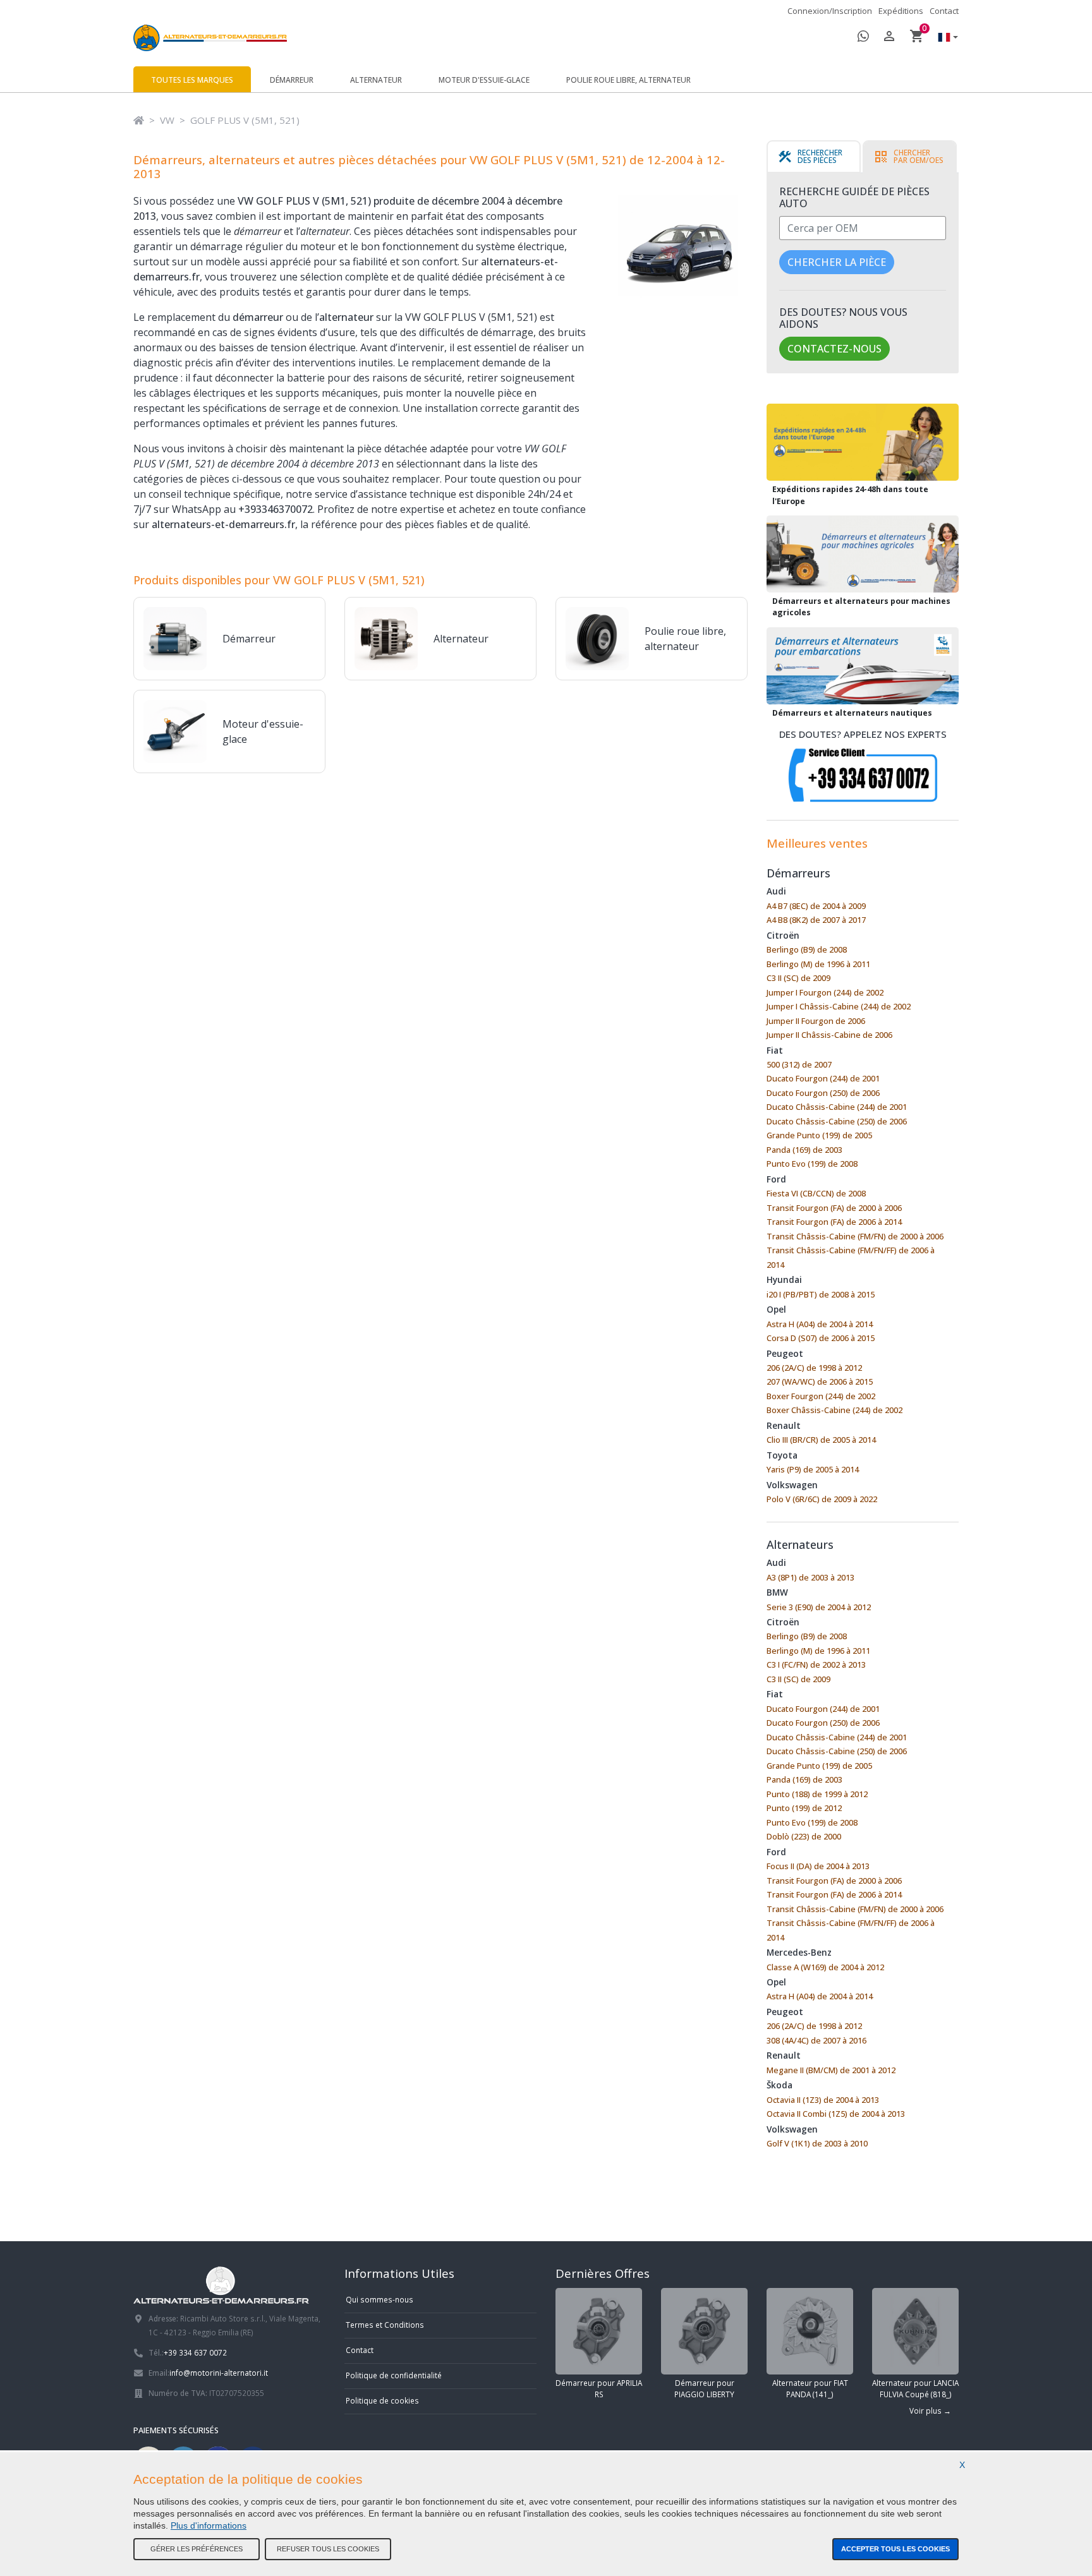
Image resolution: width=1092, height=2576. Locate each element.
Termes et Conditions (385, 2325)
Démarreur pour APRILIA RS (599, 2388)
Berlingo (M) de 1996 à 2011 (818, 964)
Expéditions (901, 11)
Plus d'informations (209, 2525)
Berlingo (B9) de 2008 (807, 949)
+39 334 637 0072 (195, 2352)
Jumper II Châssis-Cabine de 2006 (829, 1035)
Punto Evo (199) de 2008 (812, 1164)
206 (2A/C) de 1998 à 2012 (814, 1368)
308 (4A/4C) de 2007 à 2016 (816, 2040)
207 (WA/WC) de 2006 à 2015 (820, 1381)
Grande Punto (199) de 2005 (819, 1135)
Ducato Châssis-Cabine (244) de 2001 (837, 1107)
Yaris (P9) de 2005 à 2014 (813, 1469)
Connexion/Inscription (830, 11)
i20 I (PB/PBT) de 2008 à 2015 (821, 1294)
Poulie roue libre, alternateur (628, 80)
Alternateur (376, 80)
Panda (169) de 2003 (804, 1150)
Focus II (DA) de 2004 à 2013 (818, 1866)
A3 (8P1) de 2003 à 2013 (810, 1577)
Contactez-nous (834, 349)
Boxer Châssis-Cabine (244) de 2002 (834, 1410)
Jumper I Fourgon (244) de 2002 (825, 992)
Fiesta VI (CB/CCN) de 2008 (816, 1193)
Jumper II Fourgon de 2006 (816, 1021)
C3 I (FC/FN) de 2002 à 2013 (816, 1664)
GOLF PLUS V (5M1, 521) (245, 120)
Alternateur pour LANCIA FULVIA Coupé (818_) (915, 2388)
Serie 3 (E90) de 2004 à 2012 (819, 1607)
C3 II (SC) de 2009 (798, 978)
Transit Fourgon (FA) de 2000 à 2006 (834, 1208)
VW (167, 120)
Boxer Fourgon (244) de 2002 (821, 1396)
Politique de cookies (382, 2400)
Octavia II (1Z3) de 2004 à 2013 (823, 2100)
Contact (944, 11)
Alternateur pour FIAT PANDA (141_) (810, 2388)
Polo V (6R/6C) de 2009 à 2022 (822, 1499)
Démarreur (292, 80)
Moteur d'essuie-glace (484, 80)
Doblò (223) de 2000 (804, 1836)
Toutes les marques (192, 80)
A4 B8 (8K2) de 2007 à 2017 (816, 920)
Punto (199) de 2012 (804, 1808)
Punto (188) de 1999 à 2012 (817, 1794)
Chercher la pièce (837, 262)
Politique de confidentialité (394, 2375)
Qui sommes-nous (379, 2299)
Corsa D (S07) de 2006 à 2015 (821, 1338)
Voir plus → (930, 2410)
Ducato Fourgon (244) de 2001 (823, 1078)
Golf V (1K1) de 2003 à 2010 (817, 2143)
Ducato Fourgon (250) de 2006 (823, 1093)
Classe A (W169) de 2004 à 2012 (825, 1967)
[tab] (814, 157)
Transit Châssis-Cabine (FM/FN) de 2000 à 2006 (855, 1236)
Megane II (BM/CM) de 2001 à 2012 (831, 2070)
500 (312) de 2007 (799, 1064)
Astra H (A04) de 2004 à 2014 (820, 1324)
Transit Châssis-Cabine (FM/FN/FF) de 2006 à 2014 (851, 1257)
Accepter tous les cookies (895, 2549)
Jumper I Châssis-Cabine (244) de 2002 (839, 1006)
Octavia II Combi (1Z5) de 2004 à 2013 (836, 2114)
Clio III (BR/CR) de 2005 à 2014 (821, 1440)
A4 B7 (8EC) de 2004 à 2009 (816, 906)
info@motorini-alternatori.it (219, 2373)
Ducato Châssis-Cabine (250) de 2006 (837, 1121)
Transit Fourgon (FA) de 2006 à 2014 (834, 1222)
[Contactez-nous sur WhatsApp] (863, 38)
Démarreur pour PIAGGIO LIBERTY (704, 2388)
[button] (945, 38)
